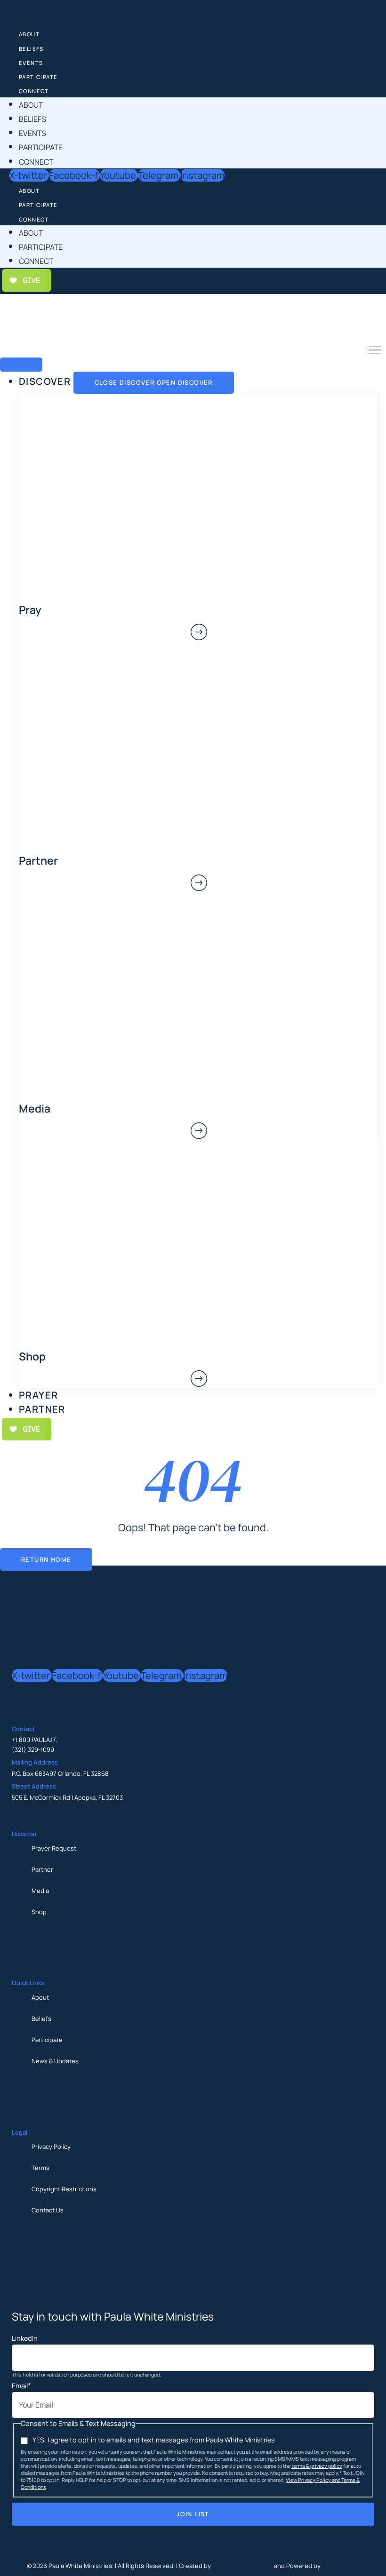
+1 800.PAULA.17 (34, 1740)
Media (40, 1891)
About (29, 34)
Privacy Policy (51, 2147)
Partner (42, 1869)
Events (31, 63)
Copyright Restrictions (64, 2189)
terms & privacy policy (317, 2466)
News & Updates (55, 2061)
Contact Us (48, 2210)
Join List (193, 2514)
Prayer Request (54, 1848)
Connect (34, 91)
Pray (30, 610)
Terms (40, 2168)
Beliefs (31, 49)
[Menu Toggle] (21, 365)
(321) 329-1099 (33, 1749)
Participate (38, 77)
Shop (39, 1912)
